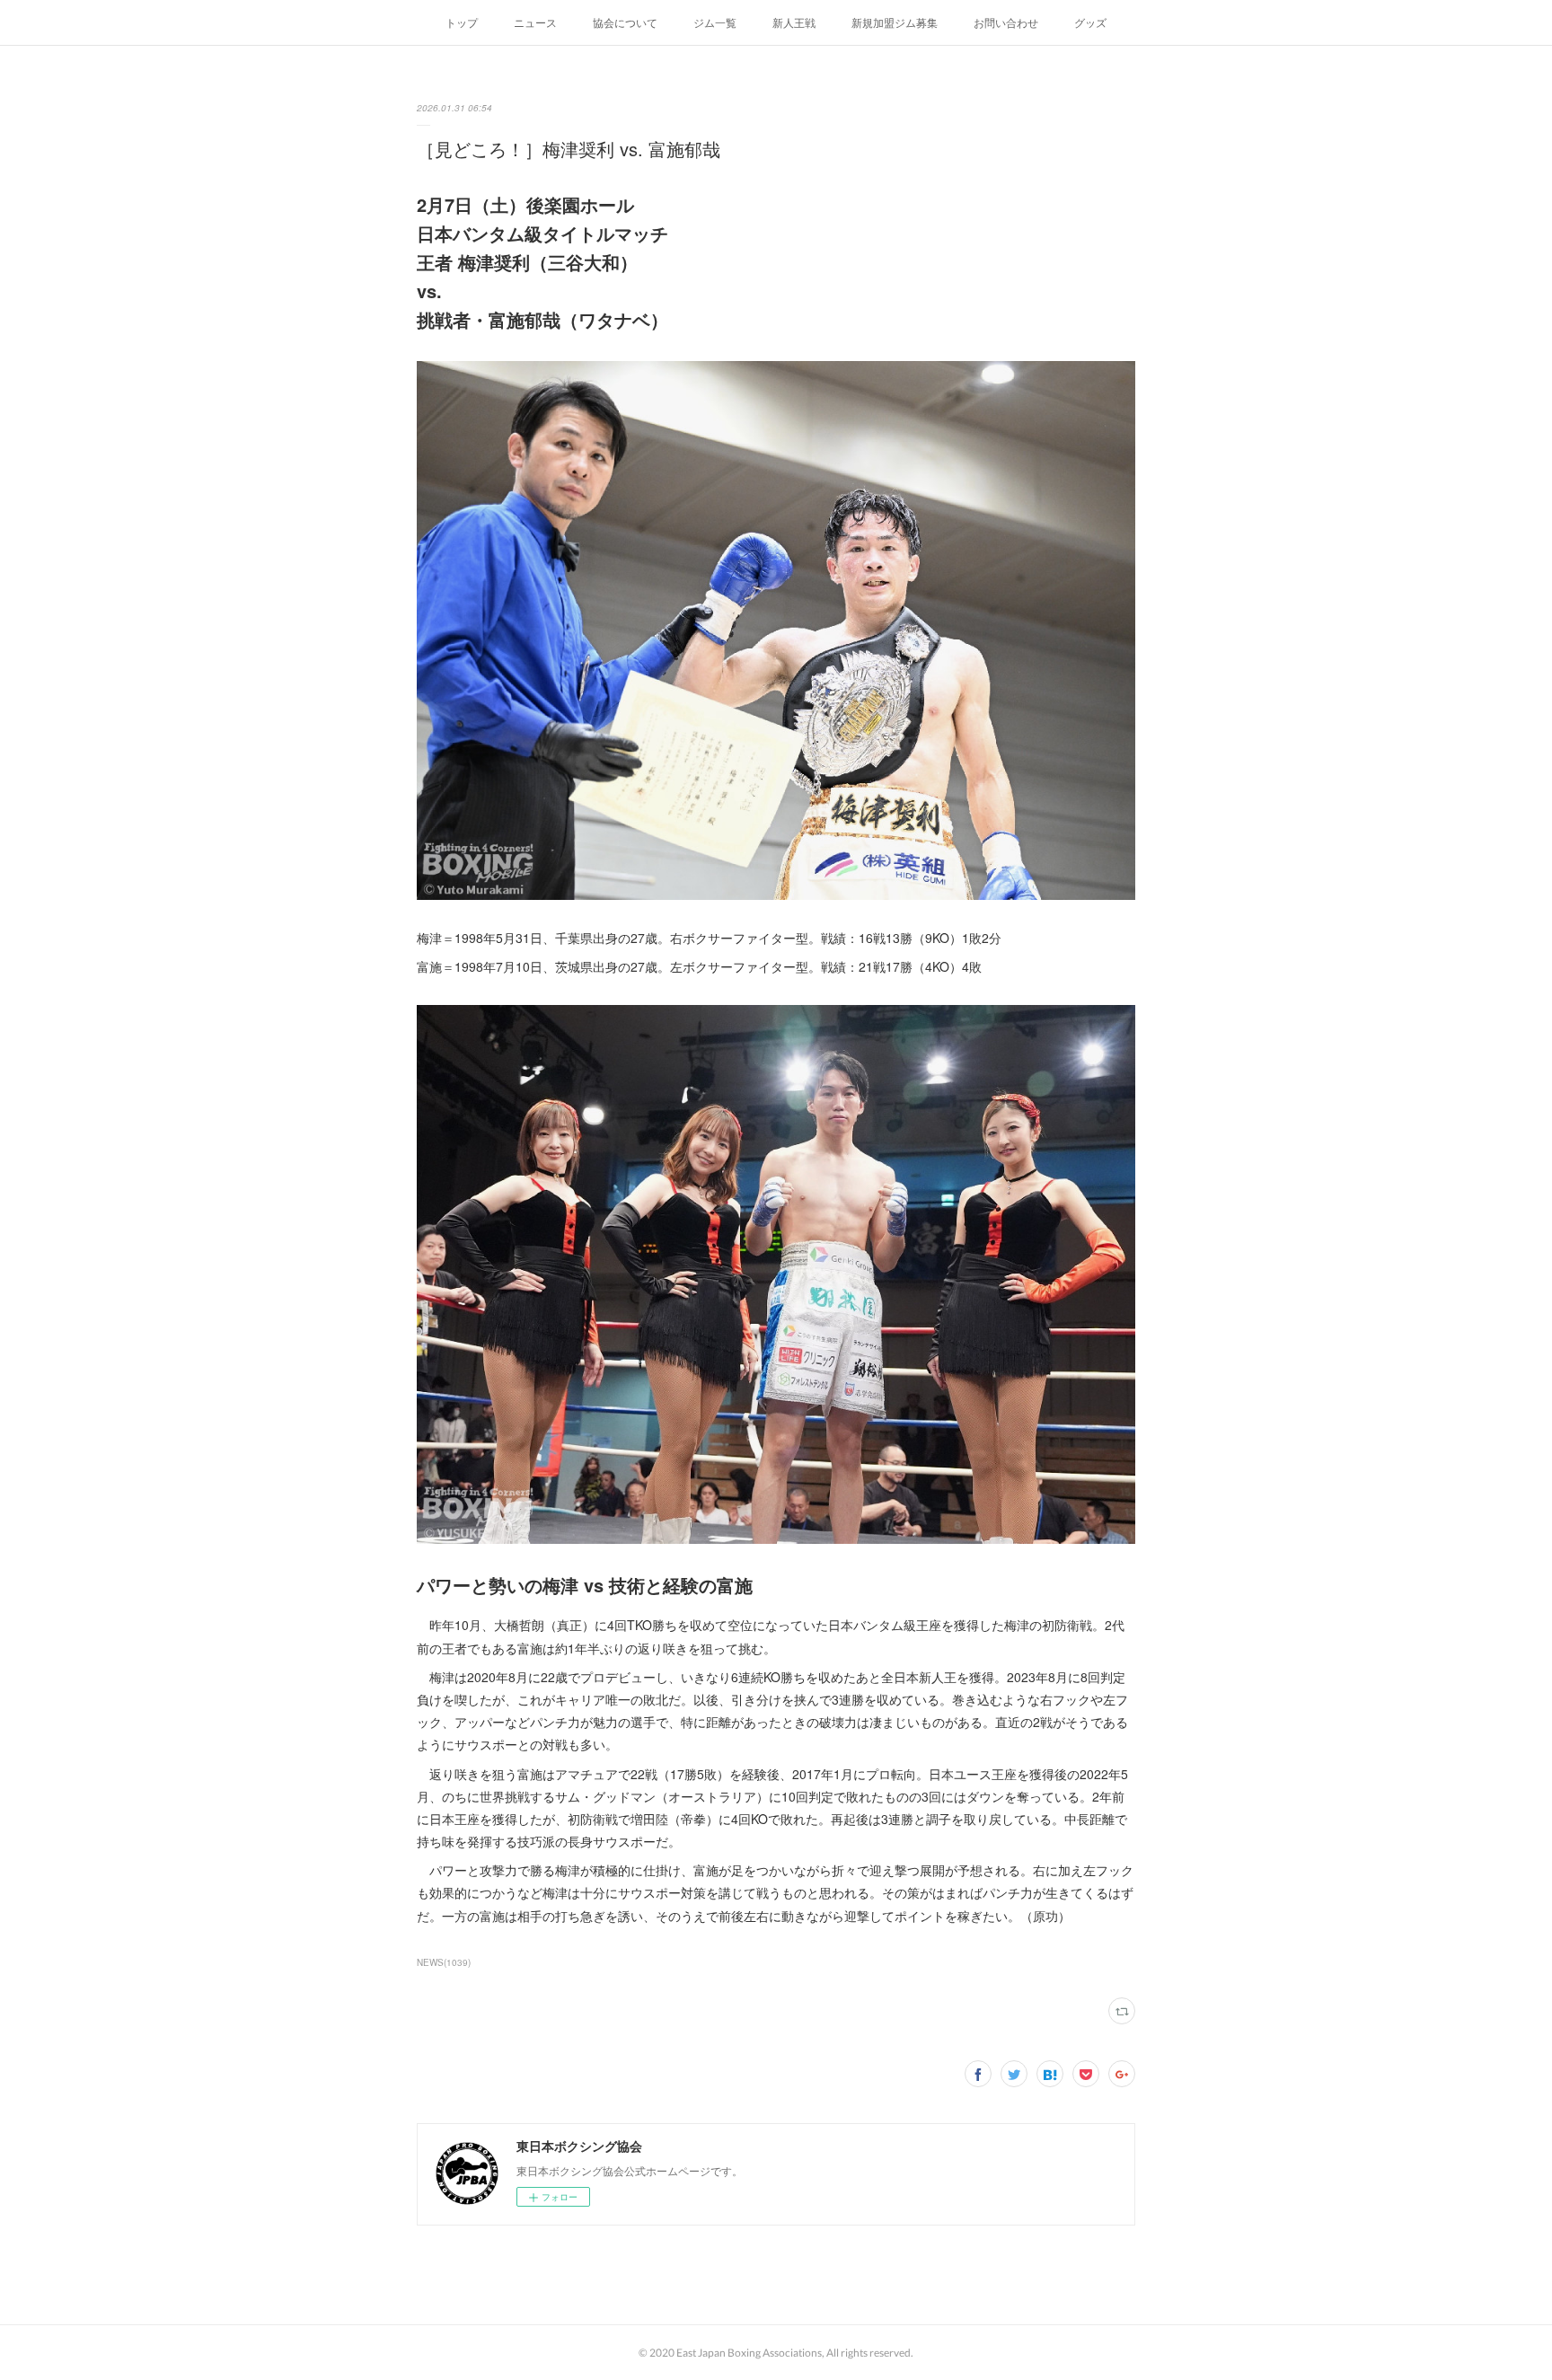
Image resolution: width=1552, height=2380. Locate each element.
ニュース (535, 22)
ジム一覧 (715, 22)
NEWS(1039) (444, 1962)
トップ (462, 22)
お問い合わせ (1006, 22)
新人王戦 (794, 22)
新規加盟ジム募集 (895, 22)
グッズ (1090, 22)
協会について (625, 22)
